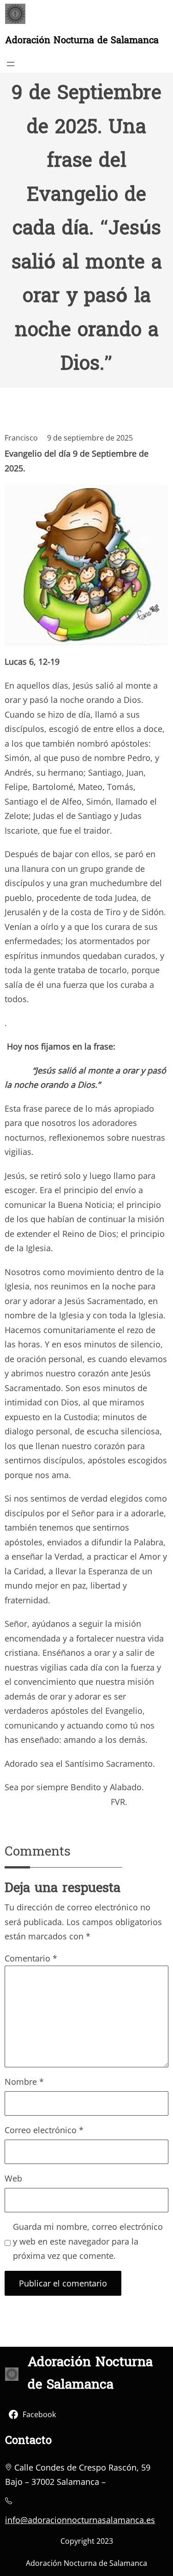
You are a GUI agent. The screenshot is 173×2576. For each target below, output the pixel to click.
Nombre (24, 2082)
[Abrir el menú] (11, 64)
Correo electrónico (44, 2130)
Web (13, 2178)
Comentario (31, 1958)
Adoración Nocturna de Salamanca (82, 41)
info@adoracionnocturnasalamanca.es (80, 2520)
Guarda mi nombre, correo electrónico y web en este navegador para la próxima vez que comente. (88, 2241)
